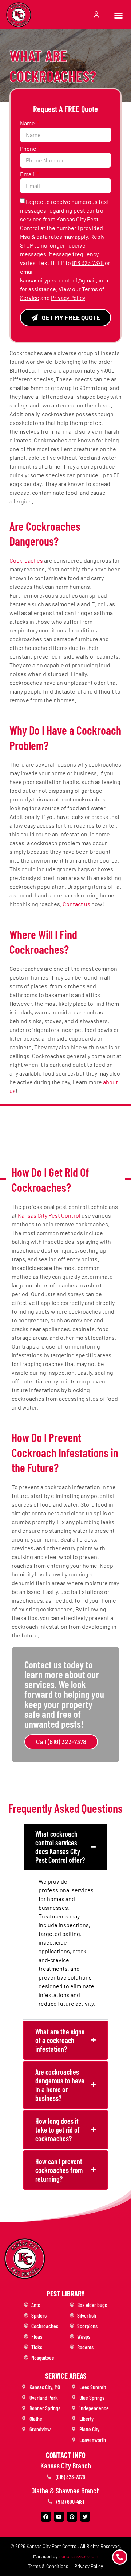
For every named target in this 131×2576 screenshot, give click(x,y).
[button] (119, 16)
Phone (29, 149)
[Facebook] (46, 2517)
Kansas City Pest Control (49, 1215)
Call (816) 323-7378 (61, 1741)
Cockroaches (26, 560)
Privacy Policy (68, 298)
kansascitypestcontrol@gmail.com (64, 280)
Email (28, 174)
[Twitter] (85, 2517)
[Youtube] (59, 2517)
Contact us (76, 904)
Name (28, 123)
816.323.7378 (88, 263)
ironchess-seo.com (78, 2556)
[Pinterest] (72, 2517)
